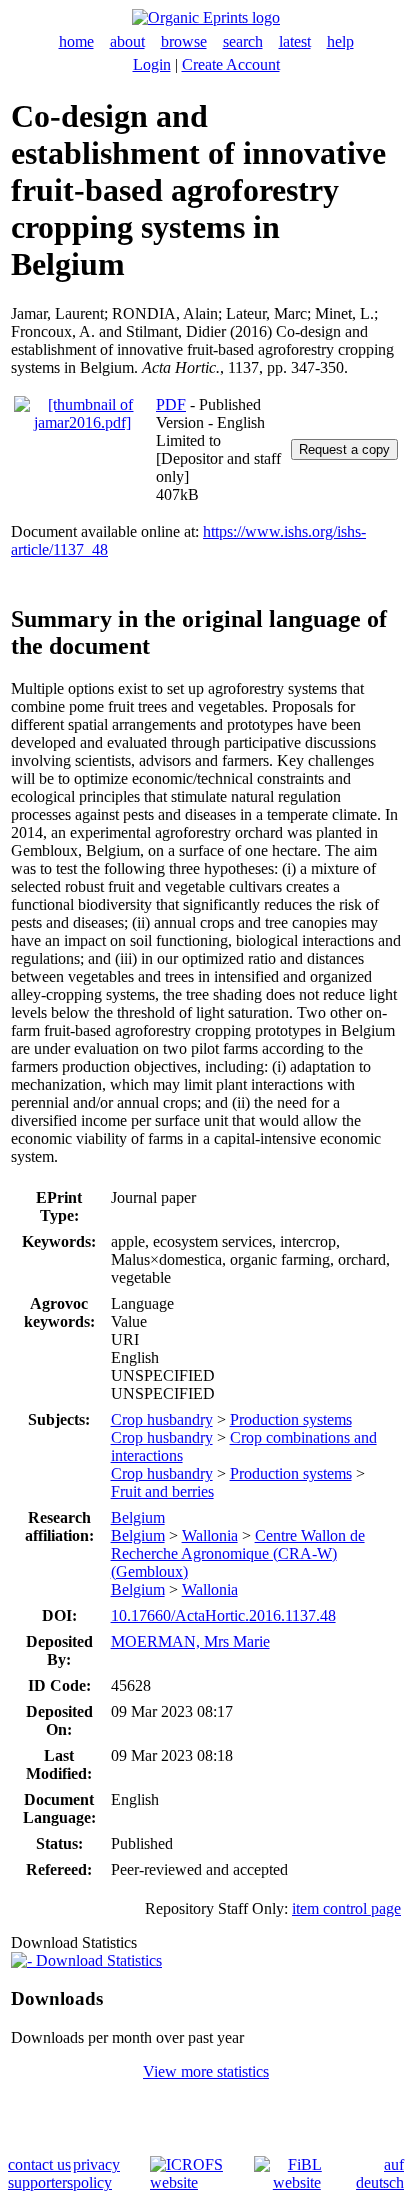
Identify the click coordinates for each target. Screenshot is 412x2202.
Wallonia (210, 1535)
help (340, 41)
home (76, 41)
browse (184, 41)
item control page (346, 1908)
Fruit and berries (162, 1491)
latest (295, 41)
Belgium (138, 1517)
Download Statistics (97, 1960)
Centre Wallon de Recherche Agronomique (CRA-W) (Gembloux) (238, 1553)
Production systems (291, 1419)
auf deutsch (380, 2173)
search (243, 41)
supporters (40, 2182)
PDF (171, 404)
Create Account (231, 64)
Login (152, 64)
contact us (39, 2164)
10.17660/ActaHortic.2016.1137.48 (223, 1615)
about (127, 41)
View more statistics (206, 2071)
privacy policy (96, 2173)
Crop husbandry (162, 1419)
